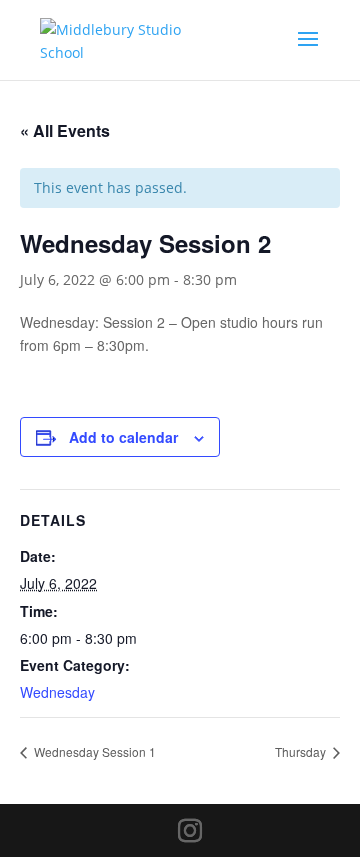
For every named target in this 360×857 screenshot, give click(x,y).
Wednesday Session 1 (93, 751)
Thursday (302, 751)
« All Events (65, 130)
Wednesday (57, 692)
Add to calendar (123, 437)
